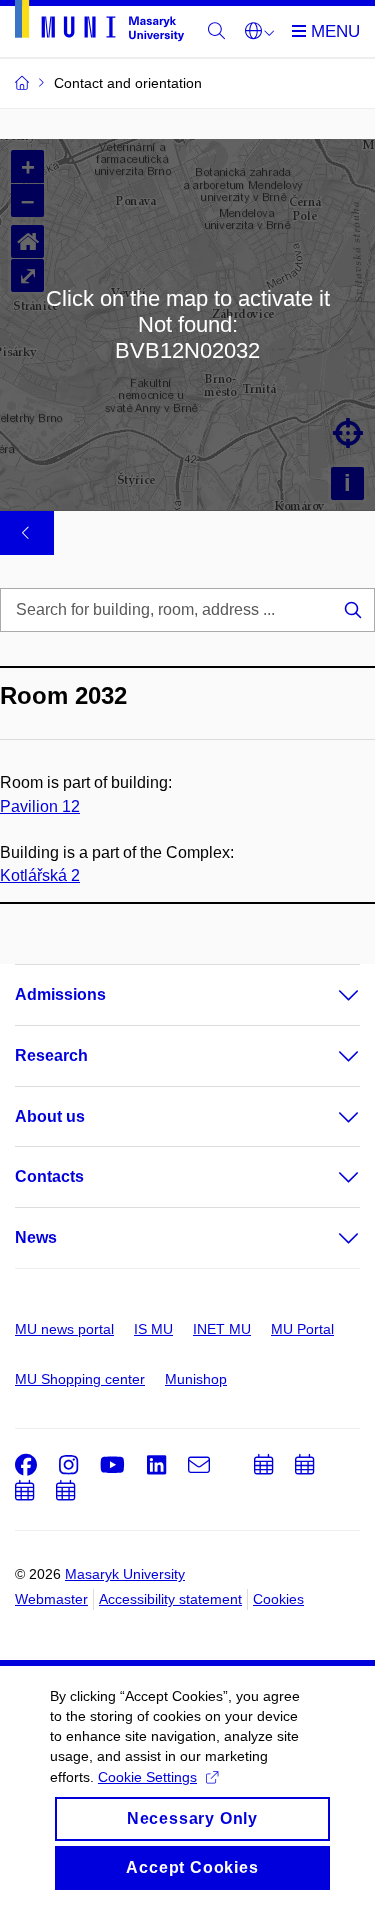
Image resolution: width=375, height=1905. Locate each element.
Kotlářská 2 (40, 875)
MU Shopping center (80, 1379)
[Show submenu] (329, 995)
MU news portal (64, 1329)
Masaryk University (125, 1574)
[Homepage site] (99, 24)
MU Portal (302, 1329)
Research (51, 1055)
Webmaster (51, 1599)
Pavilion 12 (40, 806)
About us (50, 1116)
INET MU (222, 1329)
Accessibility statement (170, 1599)
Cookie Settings (147, 1777)
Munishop (196, 1379)
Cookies (278, 1599)
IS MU (153, 1329)
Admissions (60, 994)
